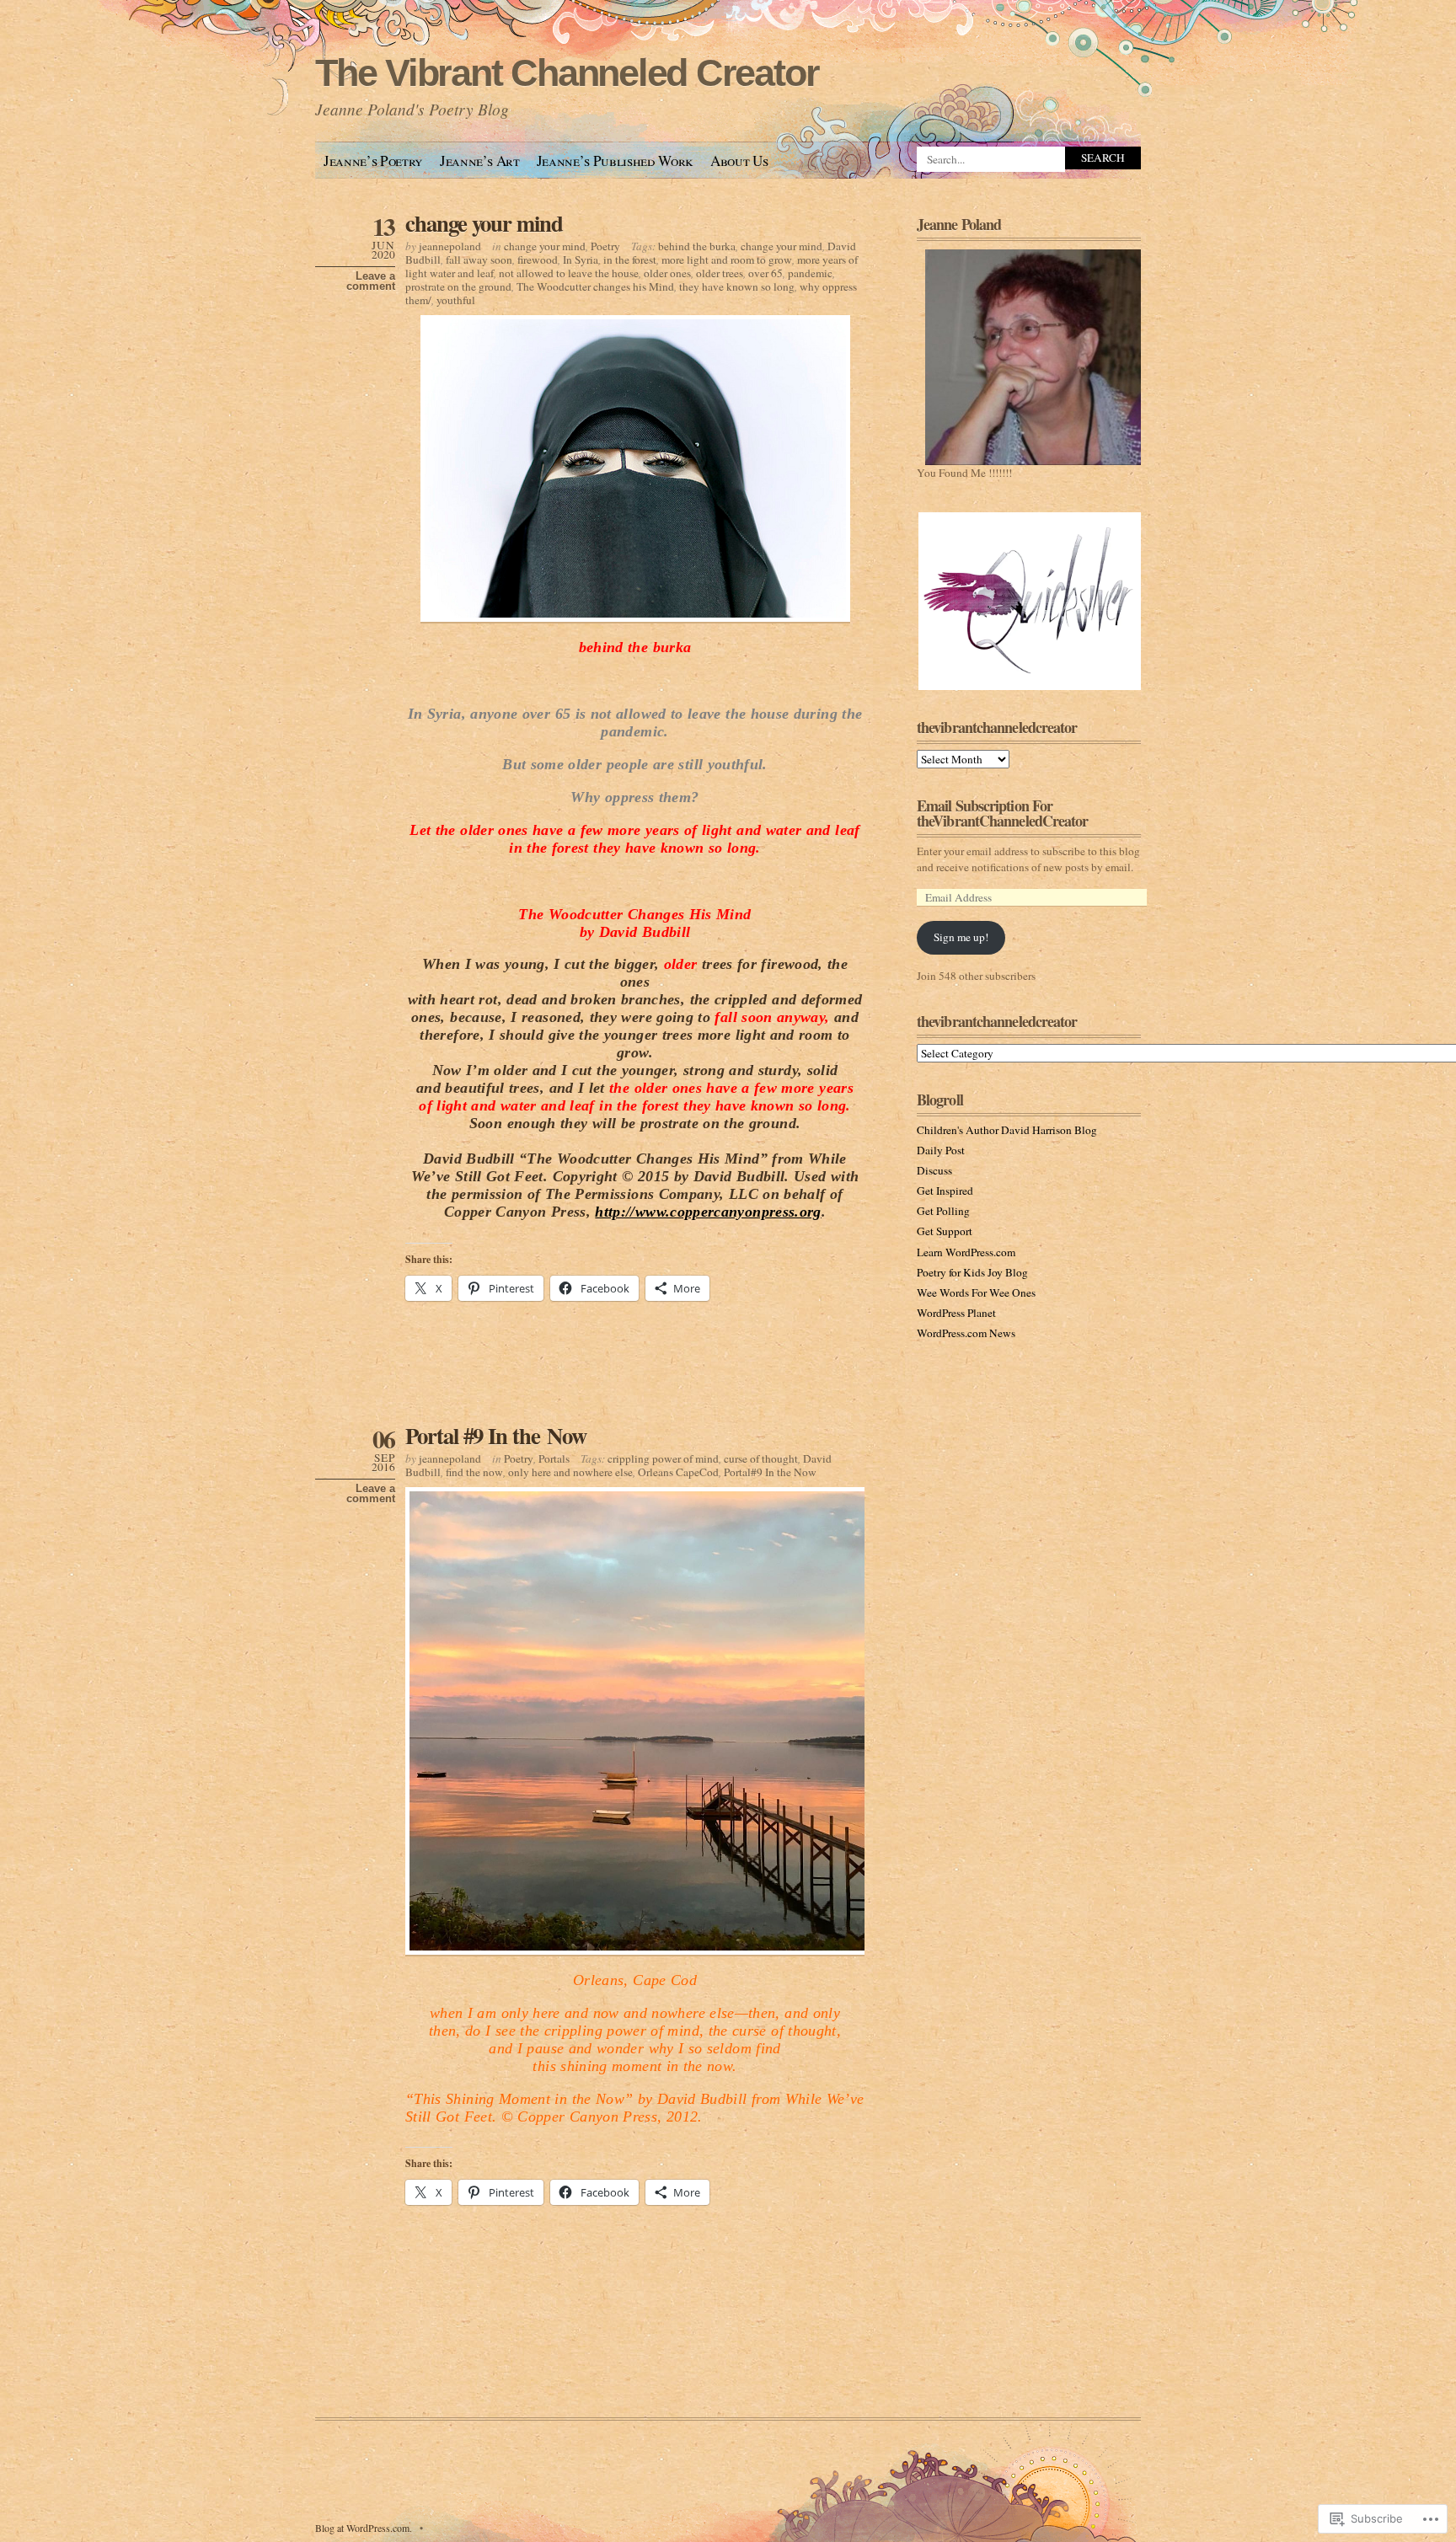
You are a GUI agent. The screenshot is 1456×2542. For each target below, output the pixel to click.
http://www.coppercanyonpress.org (708, 1212)
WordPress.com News (966, 1333)
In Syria (581, 260)
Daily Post (941, 1150)
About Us (739, 161)
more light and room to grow (727, 260)
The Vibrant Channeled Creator (567, 73)
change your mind (484, 223)
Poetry (605, 246)
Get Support (945, 1231)
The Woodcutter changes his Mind (595, 286)
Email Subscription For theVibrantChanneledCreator (1003, 813)
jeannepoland (450, 246)
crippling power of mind (663, 1458)
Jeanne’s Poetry (373, 161)
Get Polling (943, 1211)
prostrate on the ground (458, 286)
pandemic (810, 273)
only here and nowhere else (570, 1472)
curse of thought (761, 1458)
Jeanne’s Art (480, 161)
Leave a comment (371, 281)
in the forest (630, 260)
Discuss (934, 1170)
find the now (474, 1472)
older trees (720, 273)
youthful (456, 300)
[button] (1029, 601)
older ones (667, 273)
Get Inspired (945, 1191)
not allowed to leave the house (569, 273)
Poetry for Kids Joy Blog (972, 1272)
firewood (538, 260)
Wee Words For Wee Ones (976, 1292)
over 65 (765, 273)
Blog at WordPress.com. (364, 2528)
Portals (554, 1458)
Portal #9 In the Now (496, 1435)
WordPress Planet (956, 1313)
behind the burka (697, 246)
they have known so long (737, 286)
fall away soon (479, 260)
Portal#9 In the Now (770, 1472)
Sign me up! (961, 937)
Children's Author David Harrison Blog (1007, 1130)
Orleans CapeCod (678, 1472)
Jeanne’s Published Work (615, 161)
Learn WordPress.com (966, 1252)
